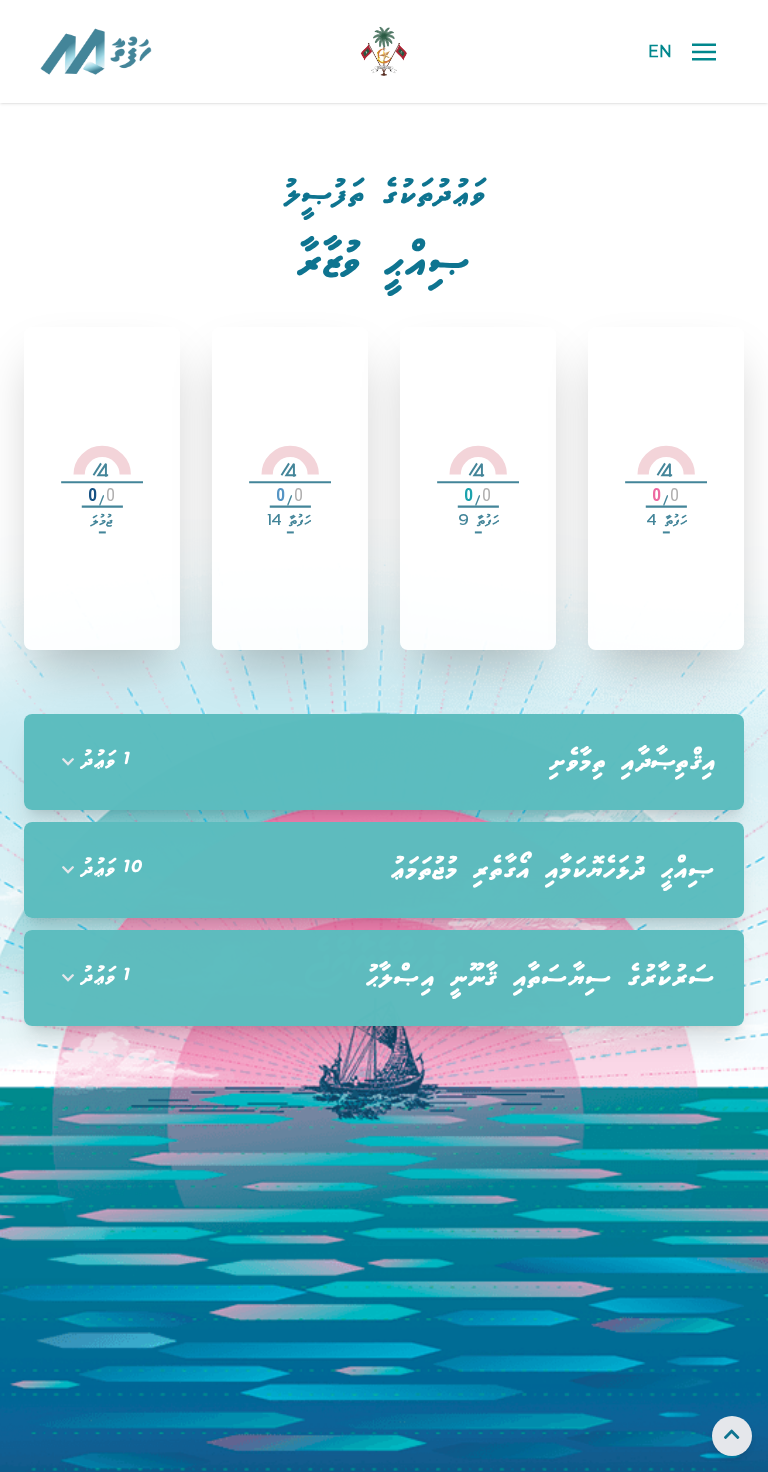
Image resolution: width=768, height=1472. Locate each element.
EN (660, 51)
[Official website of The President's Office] (383, 51)
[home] (154, 51)
